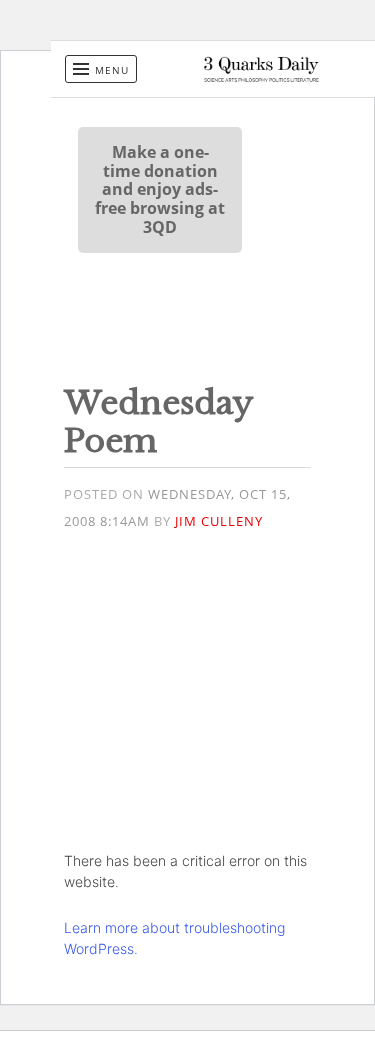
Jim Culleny (219, 521)
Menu (112, 70)
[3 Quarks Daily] (261, 77)
